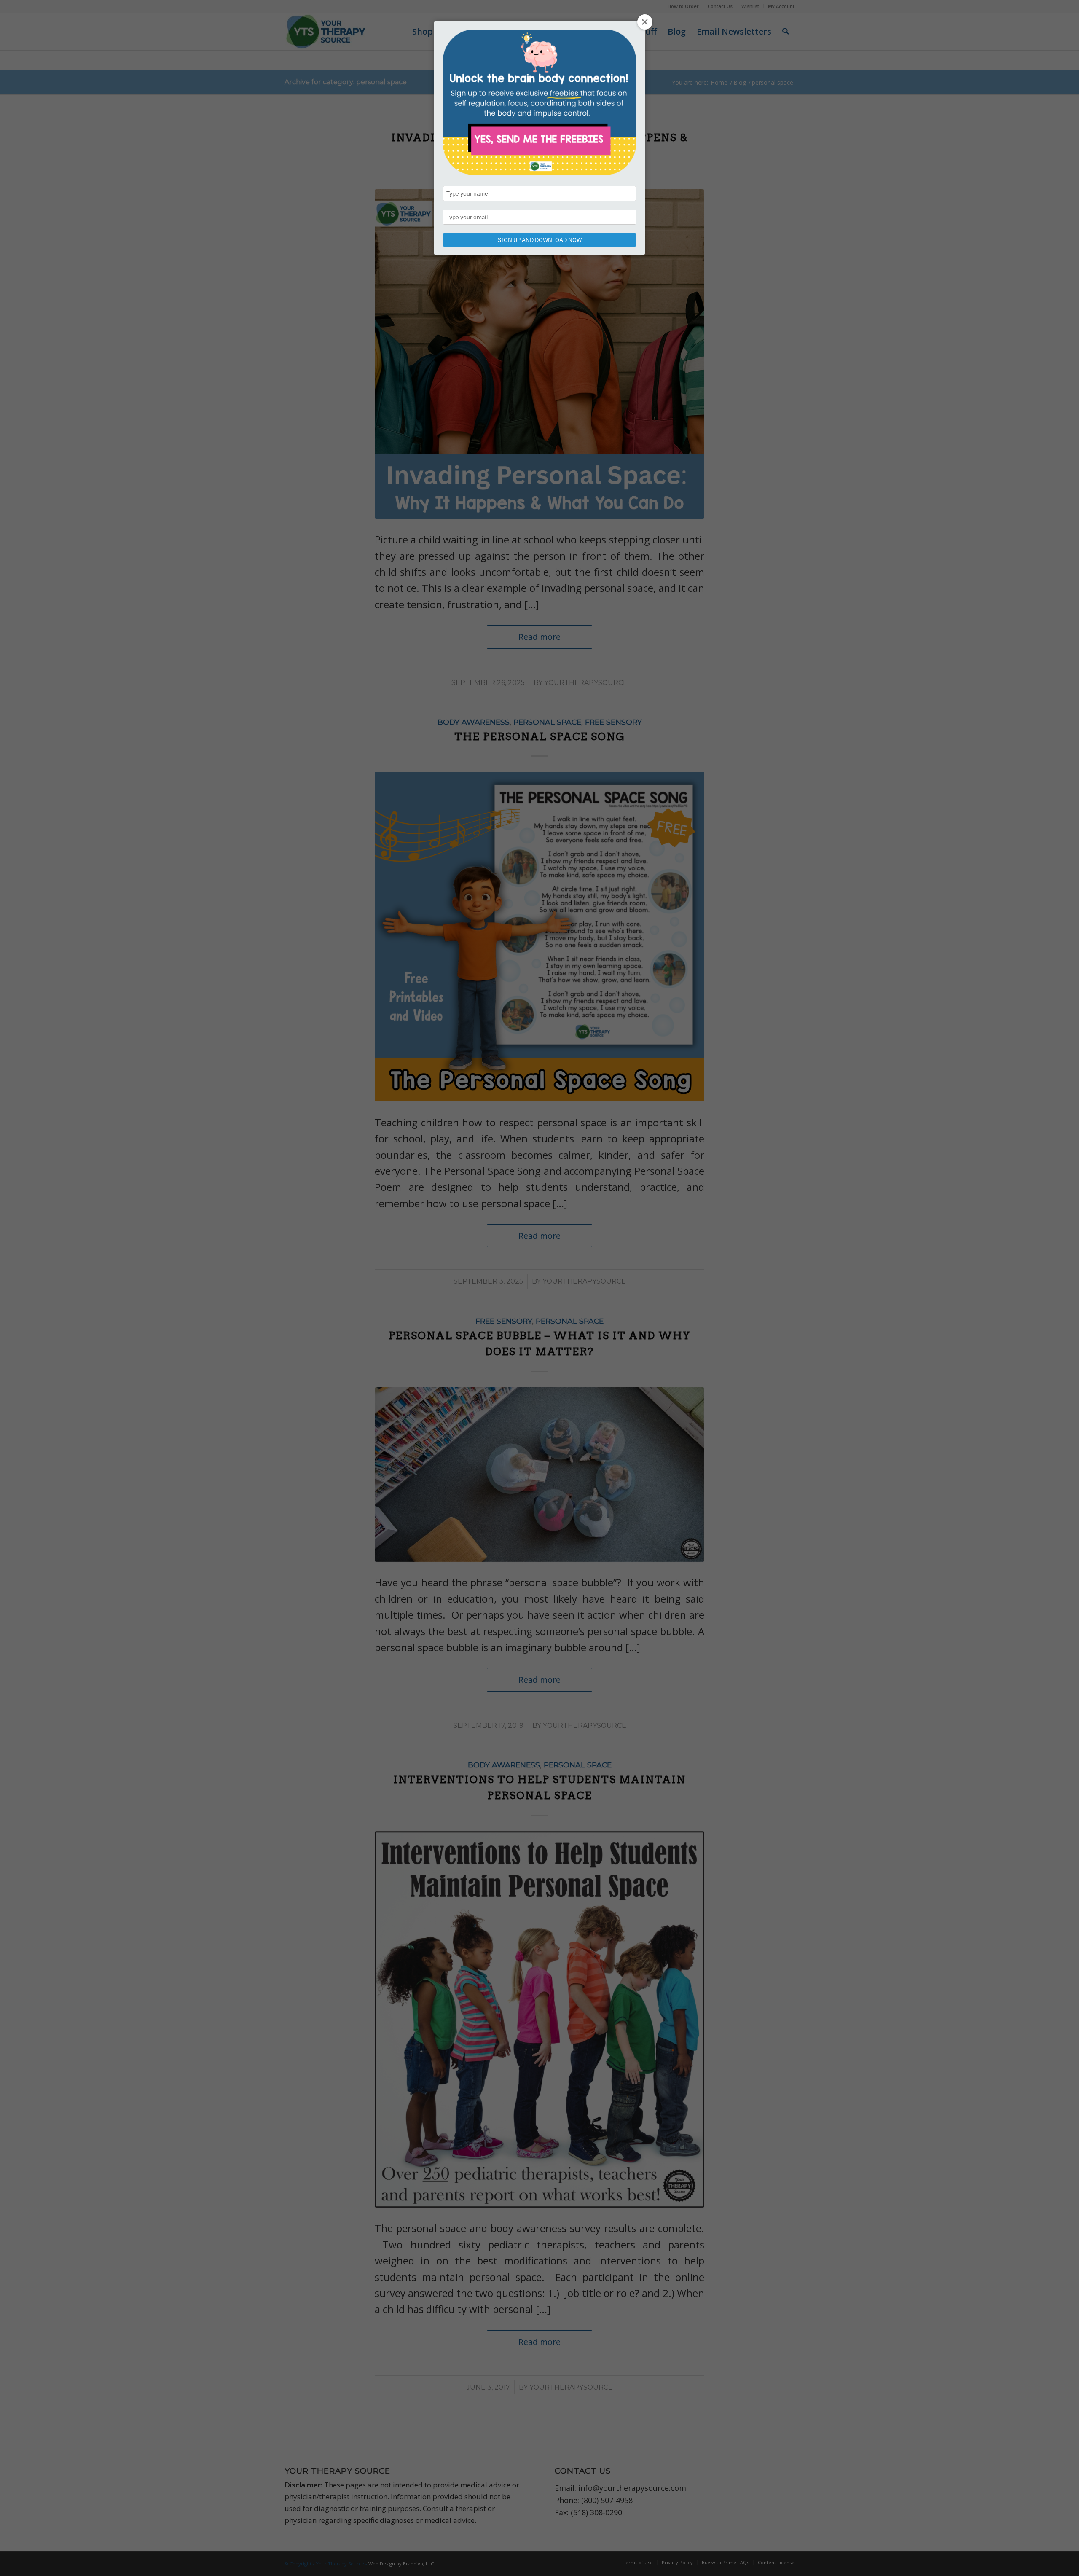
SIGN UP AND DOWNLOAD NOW (540, 240)
